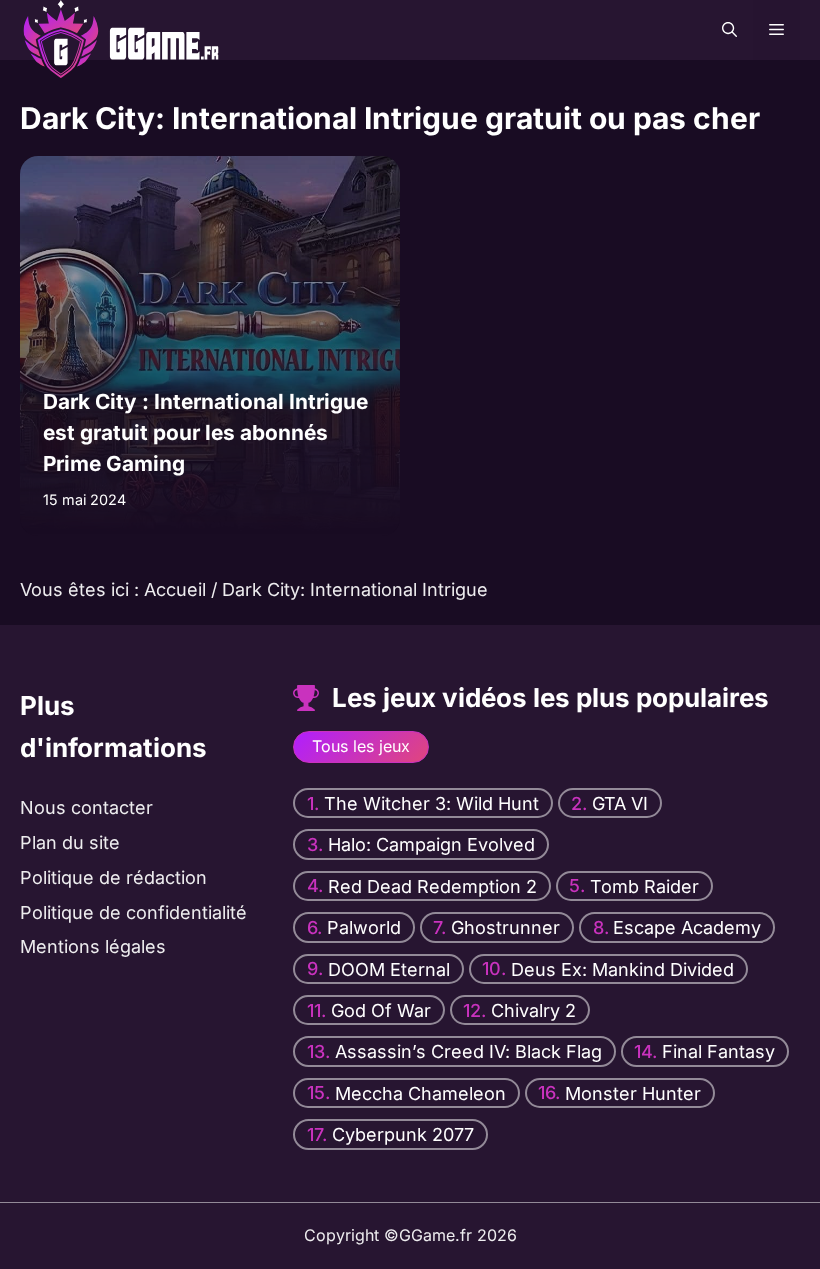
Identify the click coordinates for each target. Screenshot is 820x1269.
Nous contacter (86, 807)
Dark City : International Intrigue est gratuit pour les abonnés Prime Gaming (205, 432)
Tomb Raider (644, 885)
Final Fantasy (718, 1051)
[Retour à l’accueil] (95, 28)
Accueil (175, 589)
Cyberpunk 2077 (403, 1134)
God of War (381, 1009)
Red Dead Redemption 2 (432, 885)
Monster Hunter (633, 1092)
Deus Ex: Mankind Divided (622, 968)
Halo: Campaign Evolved (431, 844)
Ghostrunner (505, 927)
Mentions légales (93, 946)
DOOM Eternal (389, 968)
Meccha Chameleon (420, 1092)
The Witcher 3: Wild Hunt (431, 802)
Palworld (364, 927)
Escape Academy (687, 927)
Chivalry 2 (533, 1009)
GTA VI (620, 802)
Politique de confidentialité (133, 911)
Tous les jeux (361, 746)
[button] (729, 30)
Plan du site (70, 842)
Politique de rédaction (113, 877)
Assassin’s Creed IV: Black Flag (468, 1051)
